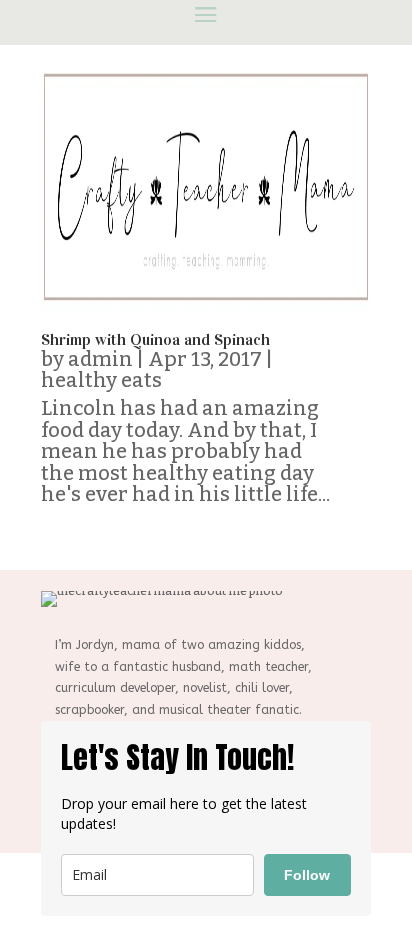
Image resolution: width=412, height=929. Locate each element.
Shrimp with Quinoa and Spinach (155, 339)
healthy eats (101, 380)
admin (100, 359)
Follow (307, 875)
